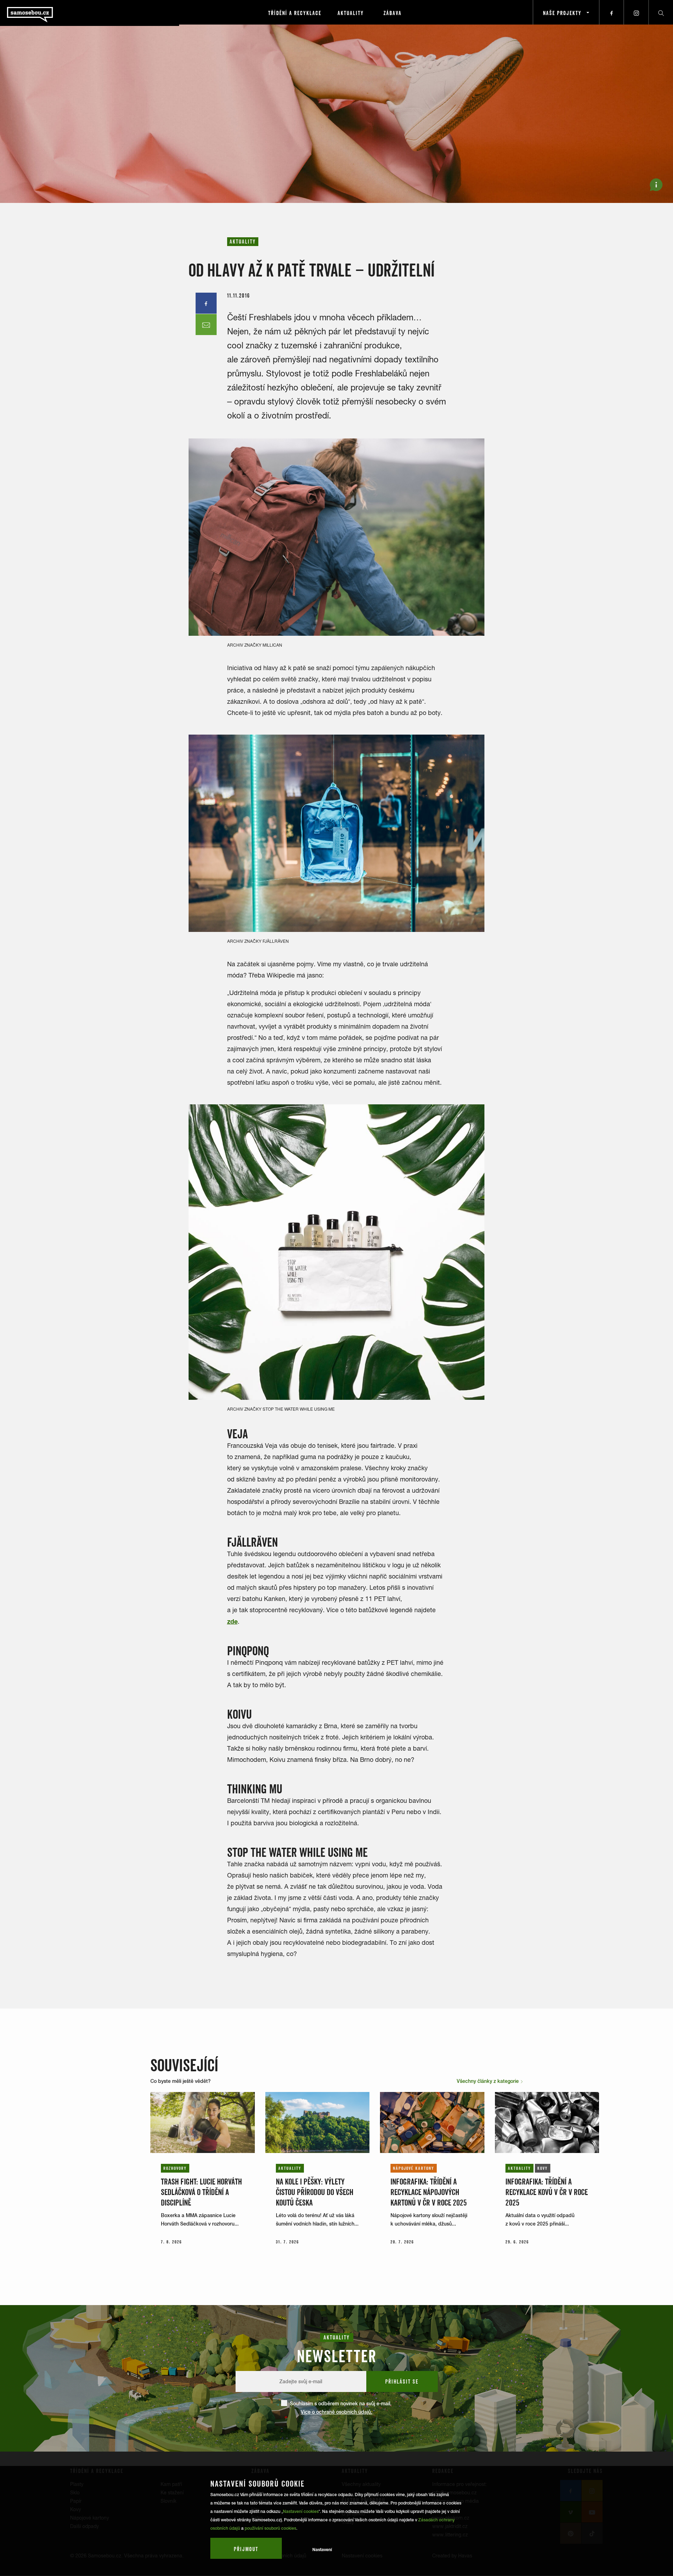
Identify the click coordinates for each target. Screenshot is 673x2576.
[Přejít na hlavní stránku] (49, 12)
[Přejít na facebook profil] (612, 12)
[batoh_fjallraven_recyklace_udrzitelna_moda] (336, 833)
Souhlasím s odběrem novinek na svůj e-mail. (341, 2408)
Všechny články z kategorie (488, 2081)
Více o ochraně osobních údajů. (336, 2412)
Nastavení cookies (301, 2512)
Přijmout (246, 2549)
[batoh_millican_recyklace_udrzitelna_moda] (336, 537)
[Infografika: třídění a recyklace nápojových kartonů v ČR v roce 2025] (432, 2122)
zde (232, 1621)
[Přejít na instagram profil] (636, 12)
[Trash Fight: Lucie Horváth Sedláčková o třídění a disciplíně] (203, 2122)
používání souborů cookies (270, 2528)
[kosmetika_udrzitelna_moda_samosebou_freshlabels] (336, 1252)
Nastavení (322, 2550)
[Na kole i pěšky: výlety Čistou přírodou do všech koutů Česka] (318, 2122)
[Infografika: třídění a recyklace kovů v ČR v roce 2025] (547, 2122)
